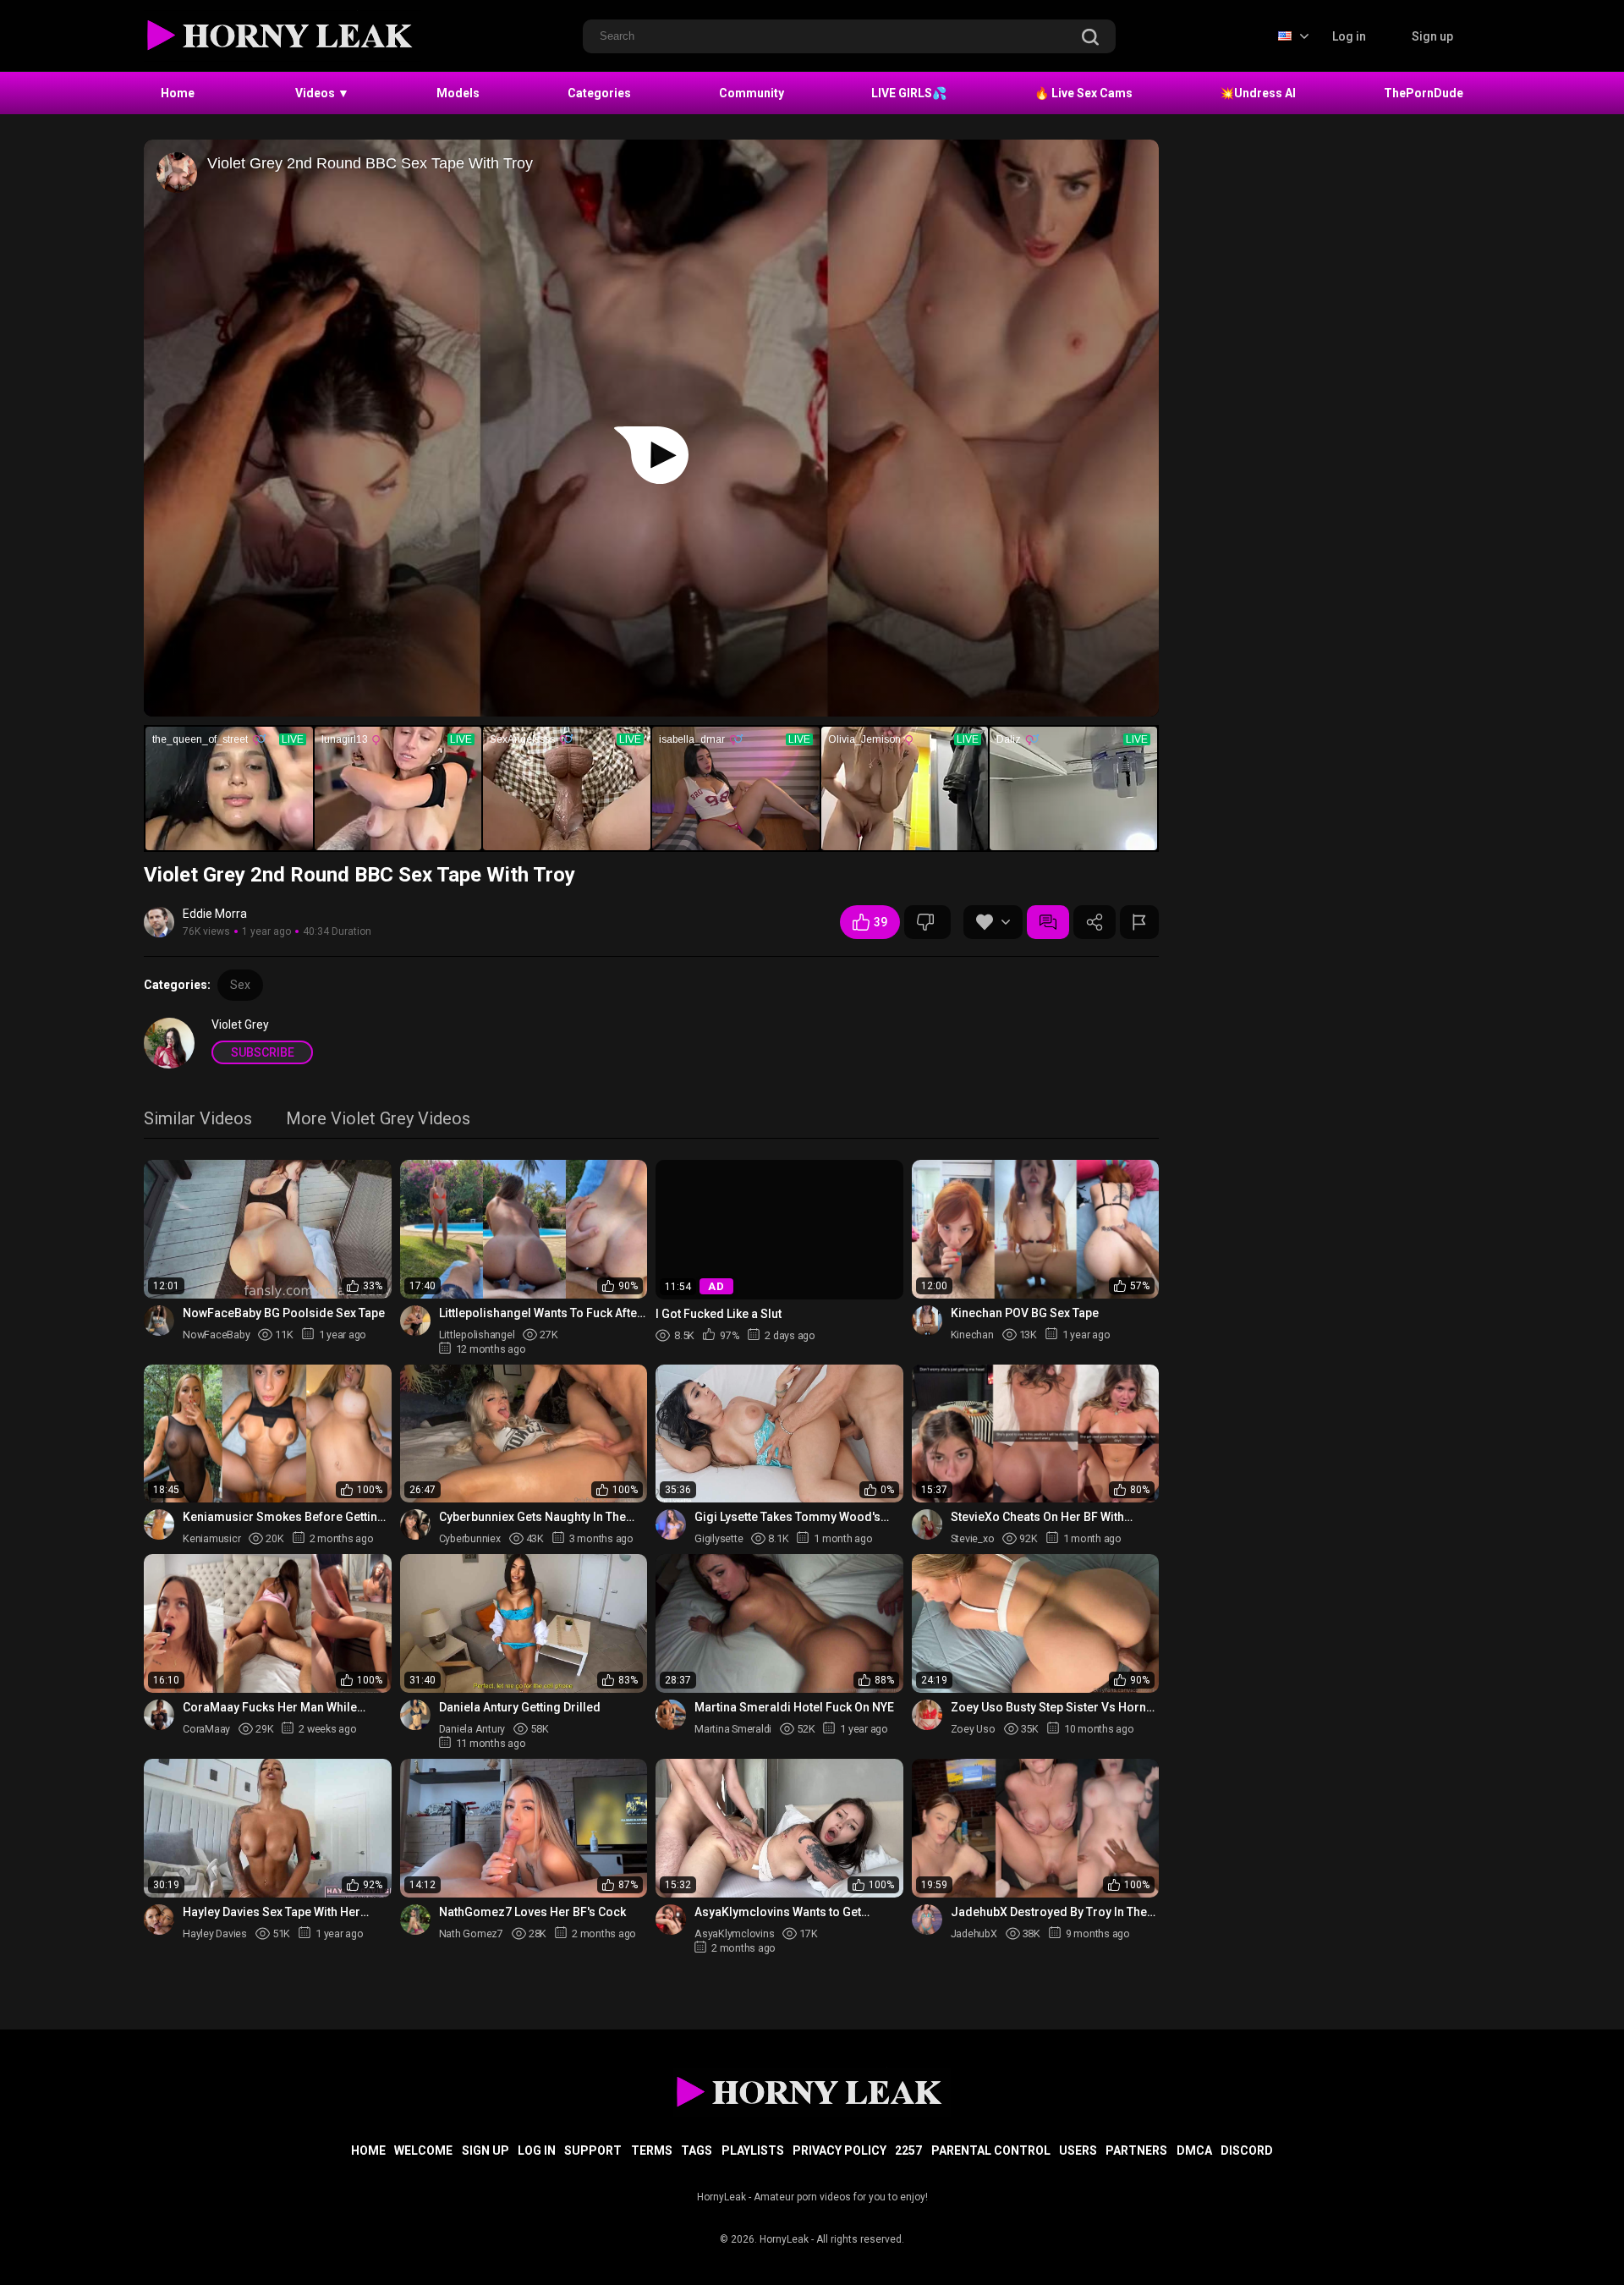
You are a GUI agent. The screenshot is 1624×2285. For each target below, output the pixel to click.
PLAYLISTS (753, 2150)
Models (458, 93)
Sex (240, 985)
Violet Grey (240, 1024)
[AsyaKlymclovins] (671, 1920)
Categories (599, 93)
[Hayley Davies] (159, 1920)
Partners (1136, 2150)
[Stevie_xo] (927, 1524)
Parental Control (991, 2150)
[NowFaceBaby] (159, 1321)
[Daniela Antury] (415, 1715)
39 (881, 922)
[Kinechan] (927, 1321)
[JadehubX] (927, 1920)
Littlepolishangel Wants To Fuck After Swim (540, 1313)
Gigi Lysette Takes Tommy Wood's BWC (787, 1517)
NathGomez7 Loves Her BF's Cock (532, 1912)
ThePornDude (1424, 93)
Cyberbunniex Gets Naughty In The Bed (532, 1517)
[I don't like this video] (927, 922)
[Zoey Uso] (927, 1715)
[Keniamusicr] (159, 1524)
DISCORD (1247, 2150)
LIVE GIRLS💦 (909, 93)
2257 (908, 2150)
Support (593, 2150)
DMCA (1194, 2150)
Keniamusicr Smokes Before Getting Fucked (284, 1517)
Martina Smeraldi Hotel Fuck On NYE (794, 1707)
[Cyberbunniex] (415, 1524)
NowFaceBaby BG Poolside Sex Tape (284, 1313)
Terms (652, 2150)
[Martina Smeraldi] (671, 1715)
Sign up (1432, 36)
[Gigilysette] (671, 1524)
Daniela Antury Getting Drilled (520, 1707)
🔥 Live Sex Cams (1084, 93)
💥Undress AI (1258, 93)
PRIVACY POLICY (839, 2150)
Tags (697, 2150)
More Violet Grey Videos (378, 1120)
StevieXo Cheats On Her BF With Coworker (1037, 1517)
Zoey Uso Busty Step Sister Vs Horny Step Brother (1051, 1708)
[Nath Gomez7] (415, 1920)
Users (1078, 2150)
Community (752, 93)
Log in (1349, 36)
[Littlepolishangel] (415, 1321)
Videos (322, 93)
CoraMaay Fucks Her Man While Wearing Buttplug (270, 1708)
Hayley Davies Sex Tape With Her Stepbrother (272, 1912)
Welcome (423, 2150)
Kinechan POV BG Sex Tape (1025, 1313)
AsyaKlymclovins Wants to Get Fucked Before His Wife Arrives (781, 1912)
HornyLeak (784, 2239)
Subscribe (263, 1052)
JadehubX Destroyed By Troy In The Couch (1049, 1912)
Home (178, 93)
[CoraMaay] (159, 1715)
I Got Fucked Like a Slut (719, 1313)
